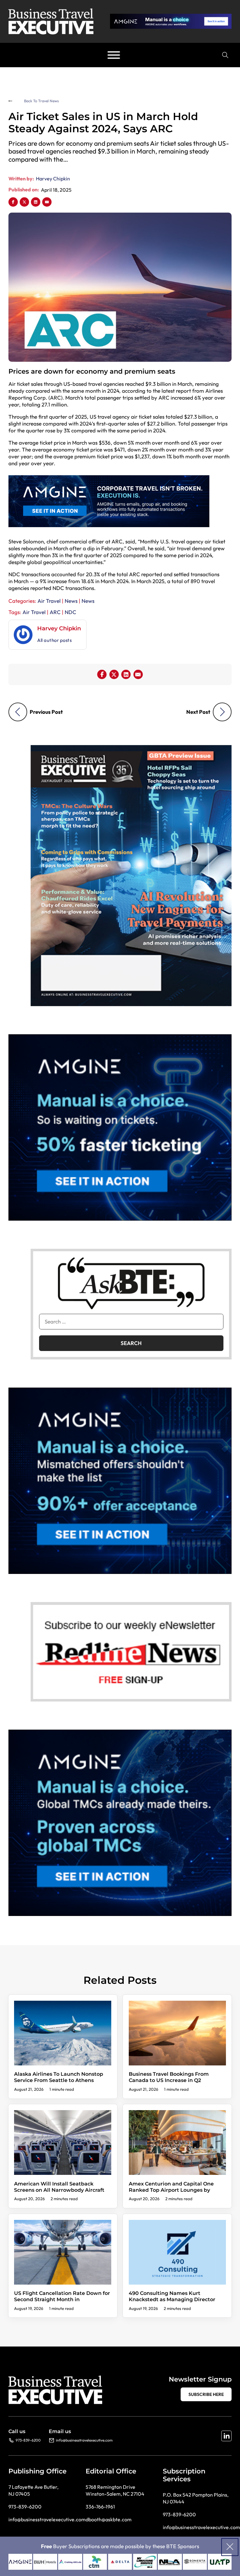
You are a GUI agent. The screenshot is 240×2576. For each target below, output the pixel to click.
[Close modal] (230, 2547)
